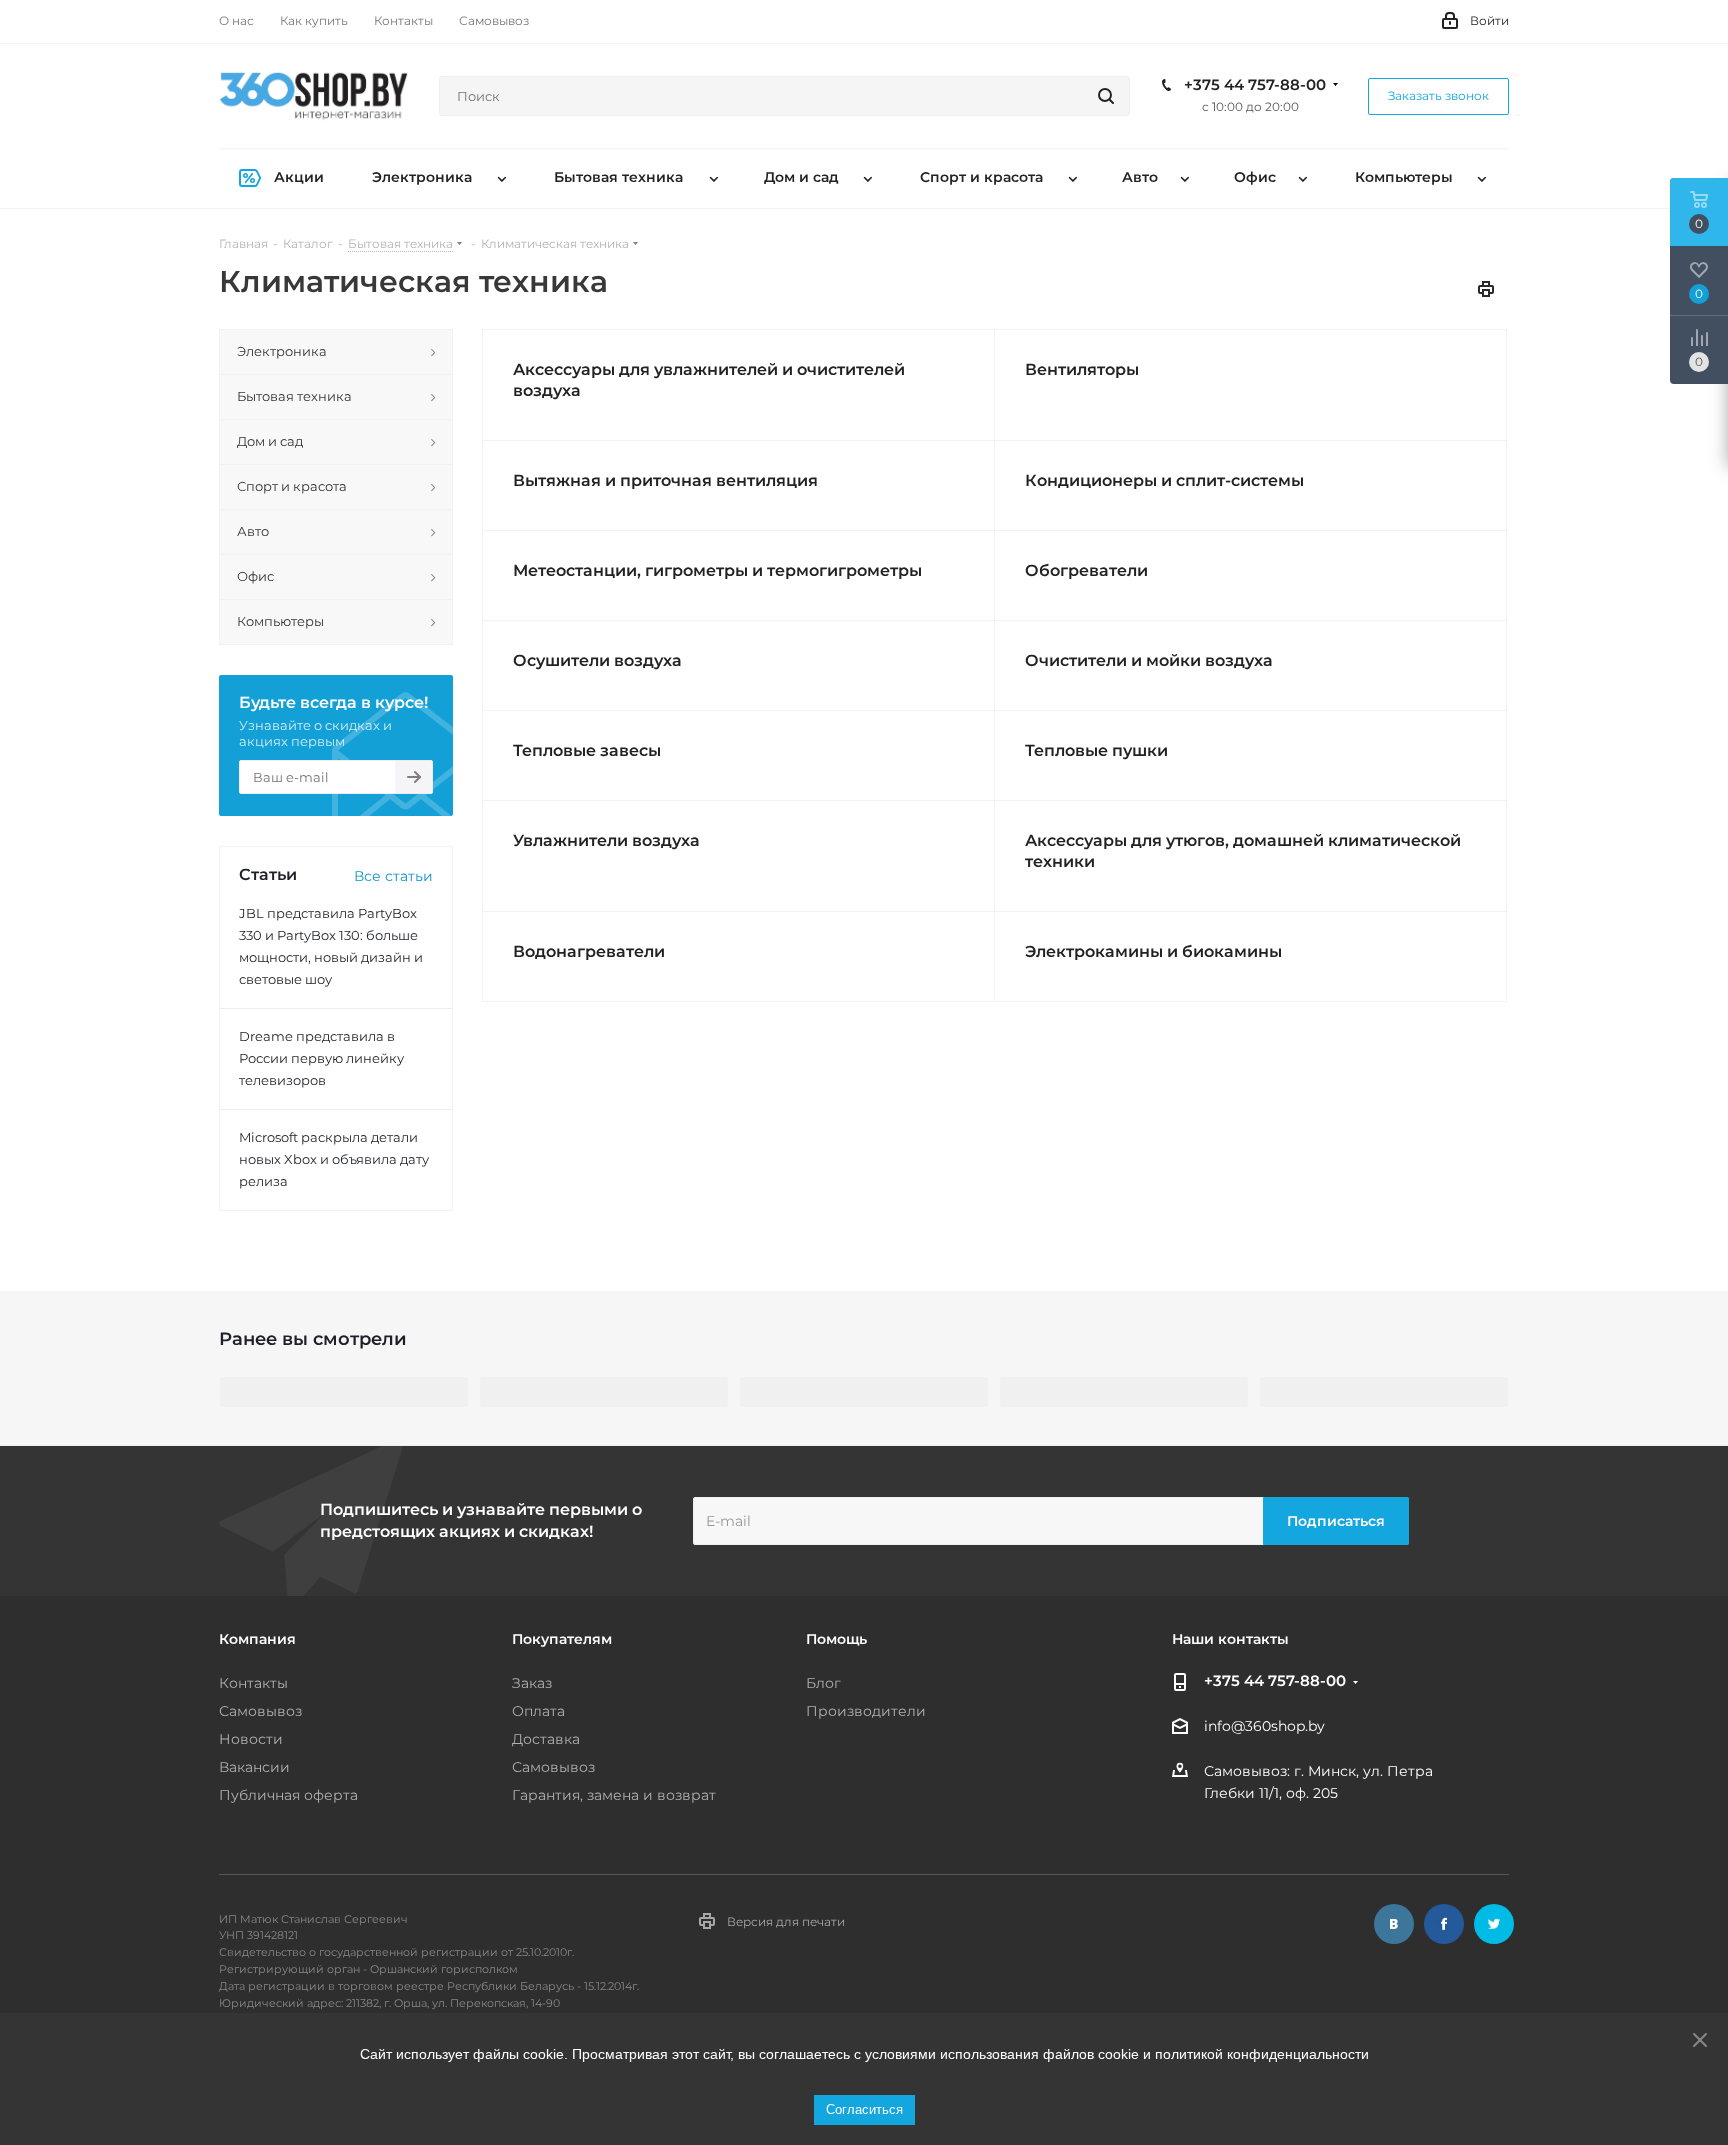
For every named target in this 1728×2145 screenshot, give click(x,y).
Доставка (546, 1739)
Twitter (1494, 1924)
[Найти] (1106, 96)
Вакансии (254, 1767)
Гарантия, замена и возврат (614, 1795)
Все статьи (393, 876)
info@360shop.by (1264, 1727)
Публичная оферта (288, 1795)
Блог (823, 1683)
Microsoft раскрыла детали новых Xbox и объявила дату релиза (334, 1159)
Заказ (532, 1683)
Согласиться (864, 2109)
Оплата (538, 1711)
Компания (257, 1639)
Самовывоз (260, 1711)
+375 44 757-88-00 (1255, 85)
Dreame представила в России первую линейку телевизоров (321, 1058)
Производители (866, 1711)
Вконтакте (1394, 1924)
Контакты (253, 1683)
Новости (251, 1739)
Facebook (1444, 1924)
